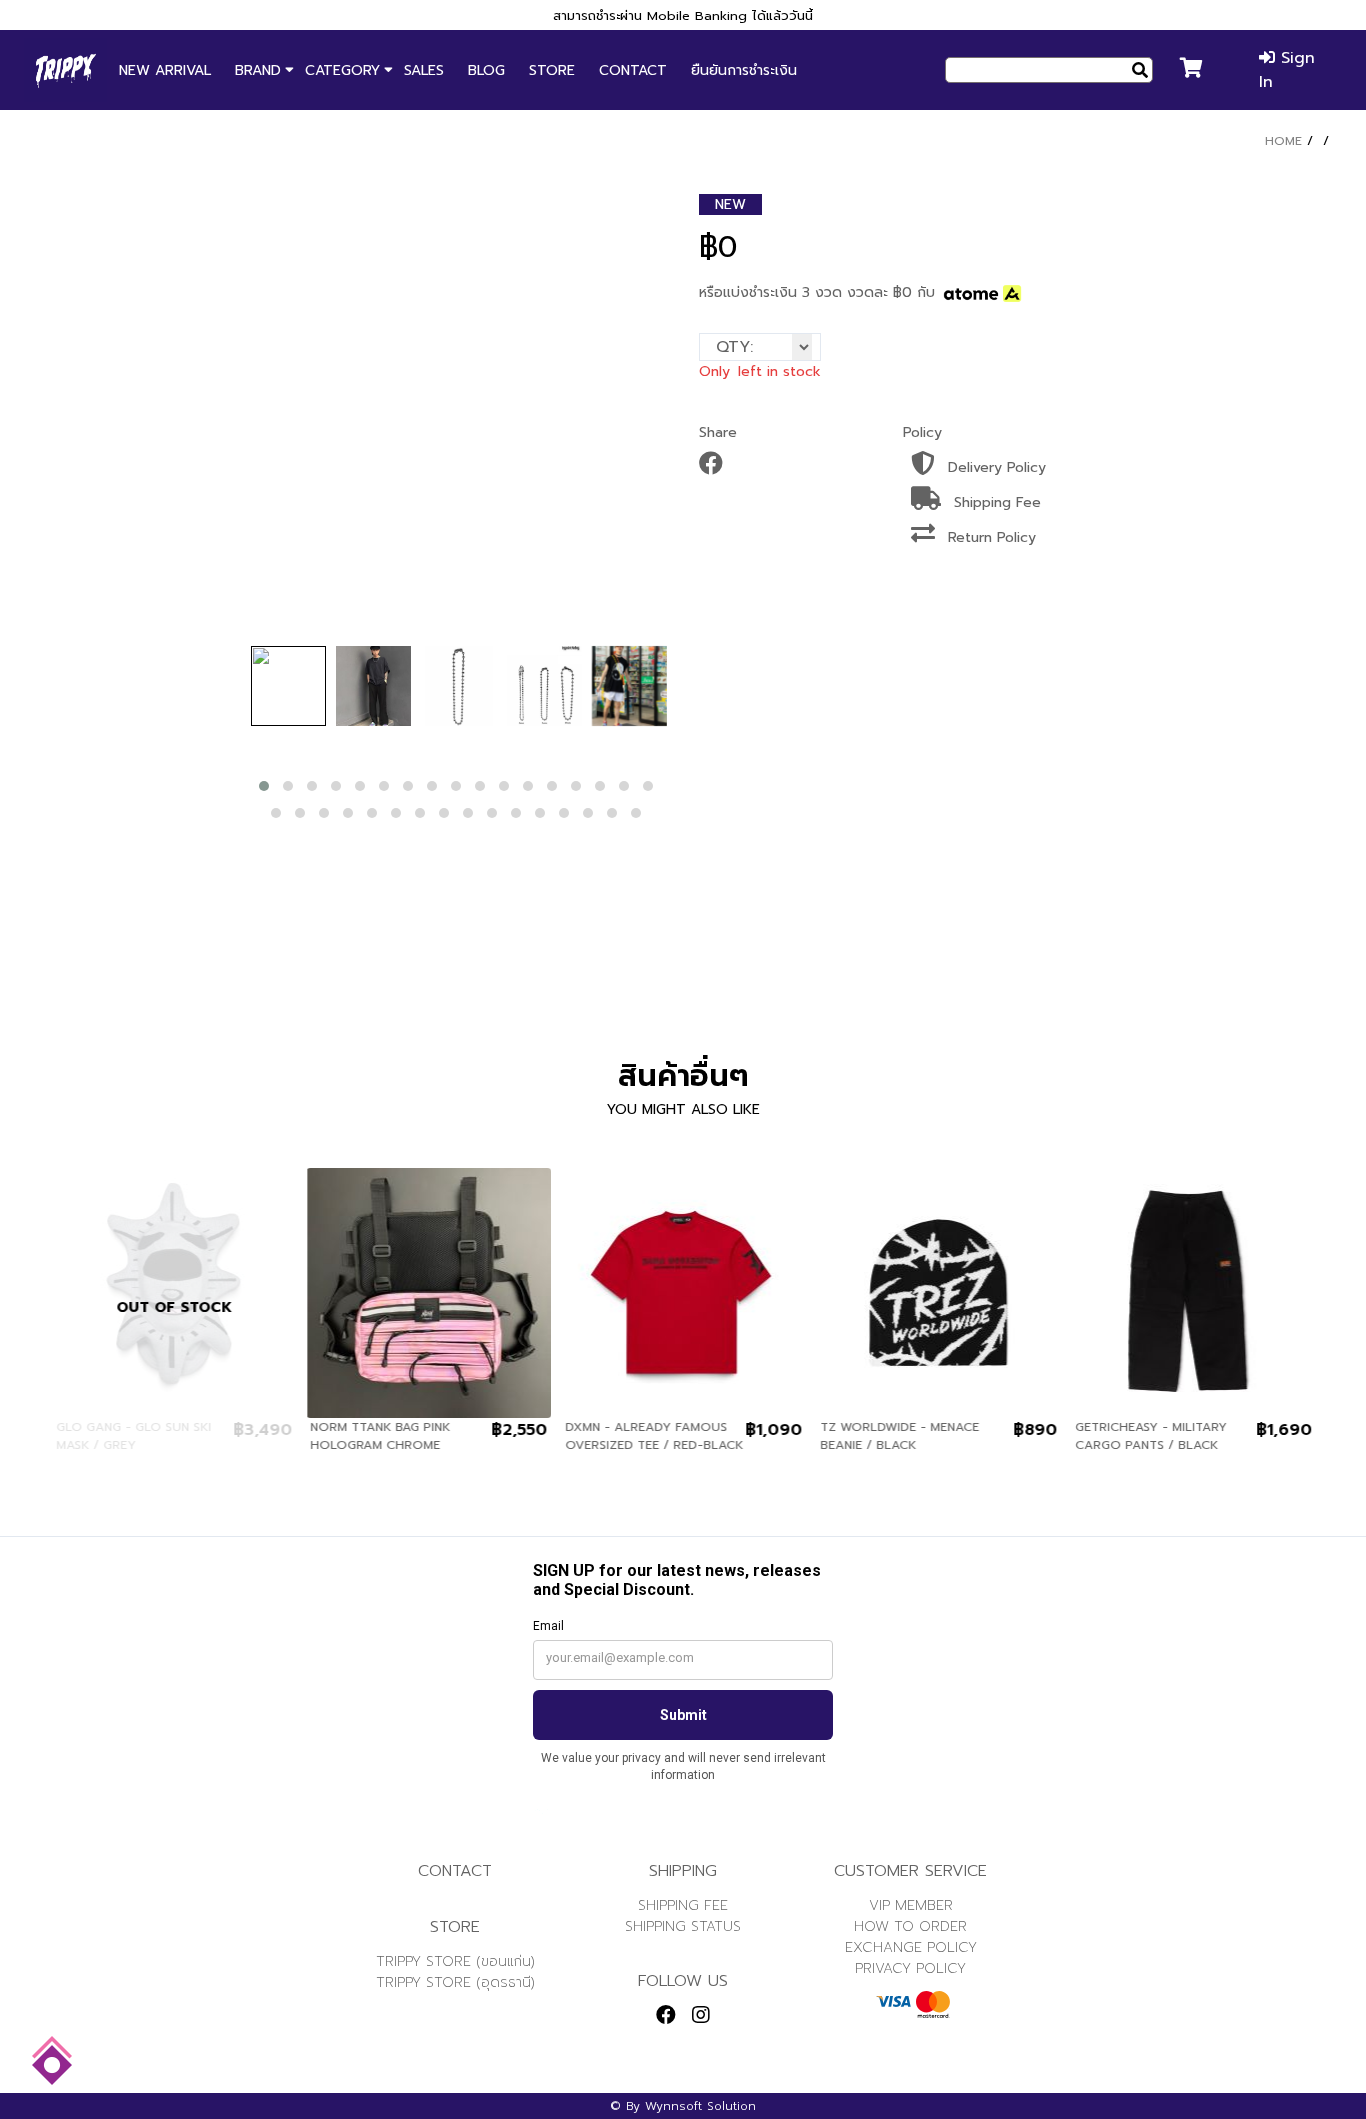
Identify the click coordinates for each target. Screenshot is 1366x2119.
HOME (1283, 141)
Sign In (1287, 70)
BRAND (258, 70)
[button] (264, 786)
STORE (552, 70)
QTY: (734, 347)
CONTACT (633, 70)
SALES (424, 70)
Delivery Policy (994, 467)
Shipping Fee (995, 502)
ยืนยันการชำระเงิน (744, 70)
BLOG (486, 70)
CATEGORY (342, 70)
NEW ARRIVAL (165, 70)
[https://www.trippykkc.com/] (65, 70)
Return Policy (989, 537)
